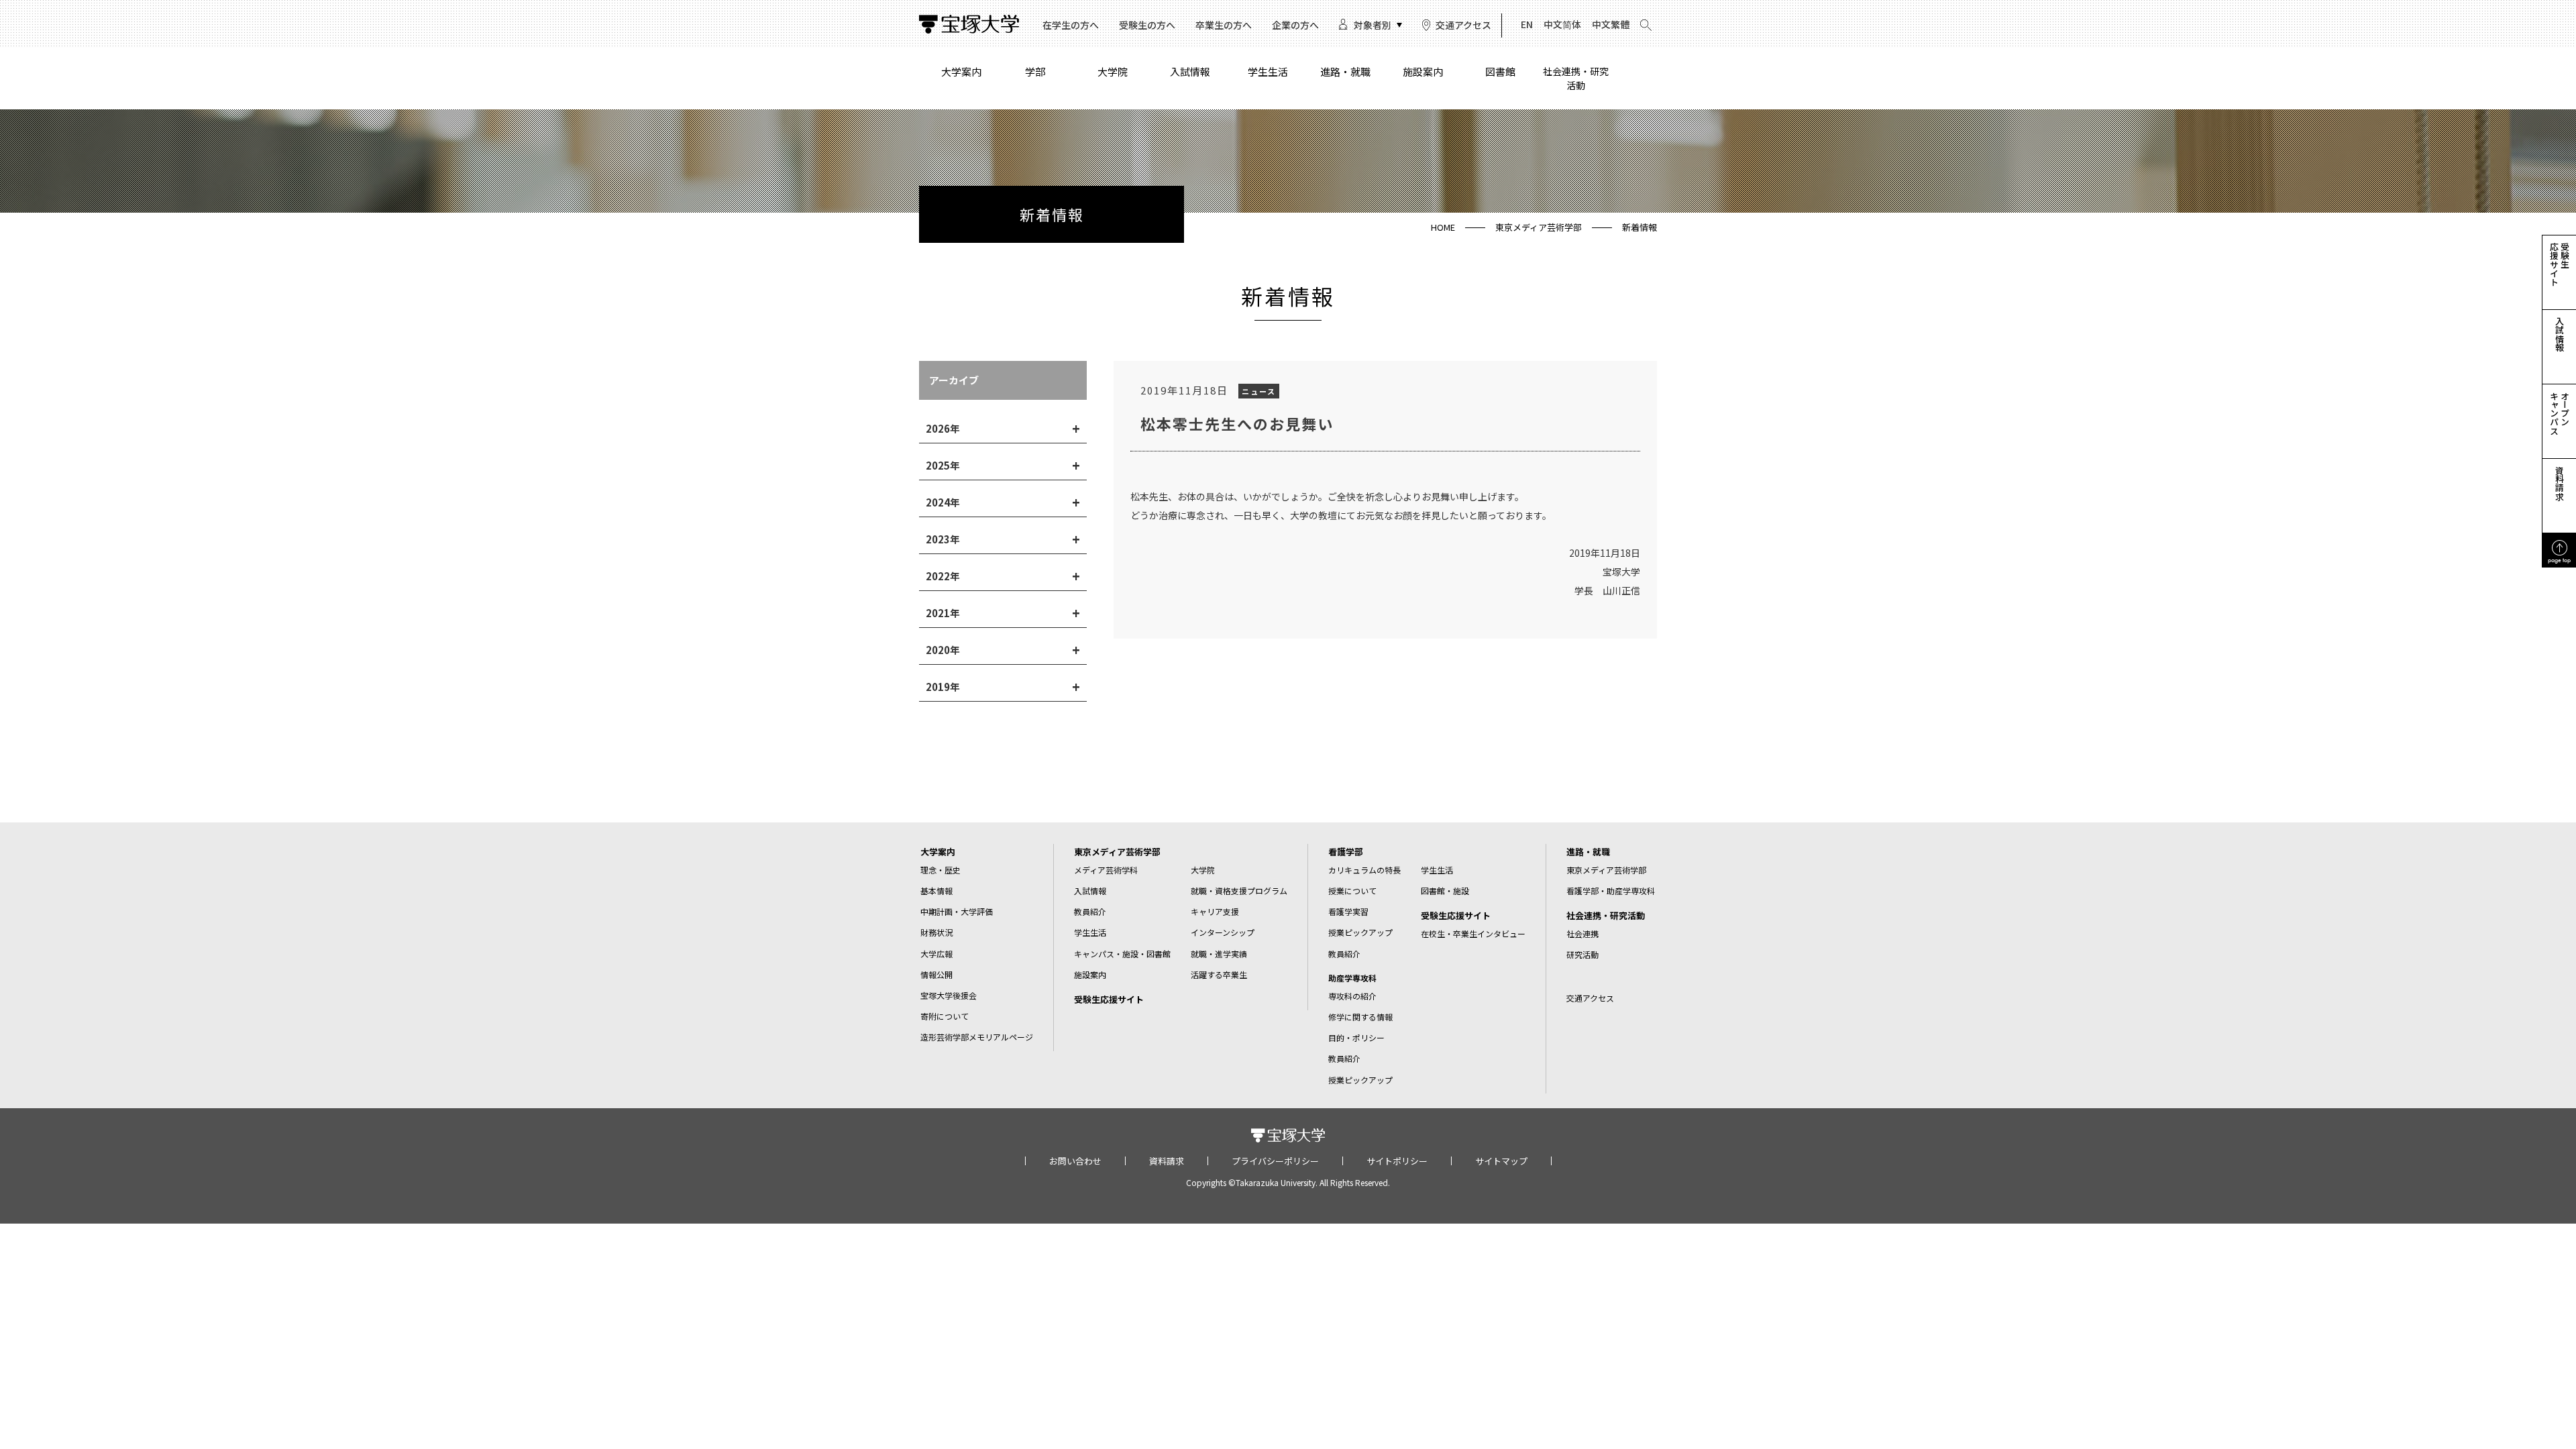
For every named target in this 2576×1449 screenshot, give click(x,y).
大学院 (1113, 71)
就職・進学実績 (1219, 954)
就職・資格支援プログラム (1239, 891)
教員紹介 (1090, 911)
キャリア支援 (1215, 911)
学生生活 (1268, 71)
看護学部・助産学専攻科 (1611, 891)
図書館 (1500, 71)
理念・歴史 (941, 870)
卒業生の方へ (1224, 25)
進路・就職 (1345, 71)
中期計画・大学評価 (957, 911)
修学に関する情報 (1360, 1017)
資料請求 (1167, 1161)
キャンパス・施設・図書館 (1122, 954)
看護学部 (1346, 852)
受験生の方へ (1147, 25)
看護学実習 (1348, 911)
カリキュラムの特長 (1364, 870)
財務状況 (936, 932)
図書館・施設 (1445, 891)
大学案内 (961, 71)
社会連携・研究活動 (1576, 78)
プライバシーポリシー (1275, 1161)
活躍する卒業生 (1219, 974)
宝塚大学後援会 (949, 995)
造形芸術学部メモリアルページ (977, 1037)
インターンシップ (1223, 932)
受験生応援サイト (1109, 999)
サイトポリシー (1397, 1161)
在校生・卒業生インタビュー (1473, 933)
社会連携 (1582, 933)
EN (1527, 24)
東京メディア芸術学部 (1539, 227)
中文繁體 (1611, 24)
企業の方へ (1295, 25)
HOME (1443, 227)
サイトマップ (1501, 1161)
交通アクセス (1463, 25)
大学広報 (936, 954)
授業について (1352, 891)
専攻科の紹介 (1352, 996)
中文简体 (1562, 24)
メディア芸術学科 (1106, 870)
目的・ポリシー (1356, 1037)
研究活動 (1582, 954)
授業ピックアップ (1360, 932)
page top (2559, 560)
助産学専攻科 (1352, 978)
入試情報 (1190, 71)
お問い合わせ (1075, 1161)
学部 (1035, 71)
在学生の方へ (1071, 25)
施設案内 (1423, 71)
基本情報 (936, 891)
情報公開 (936, 974)
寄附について (945, 1016)
